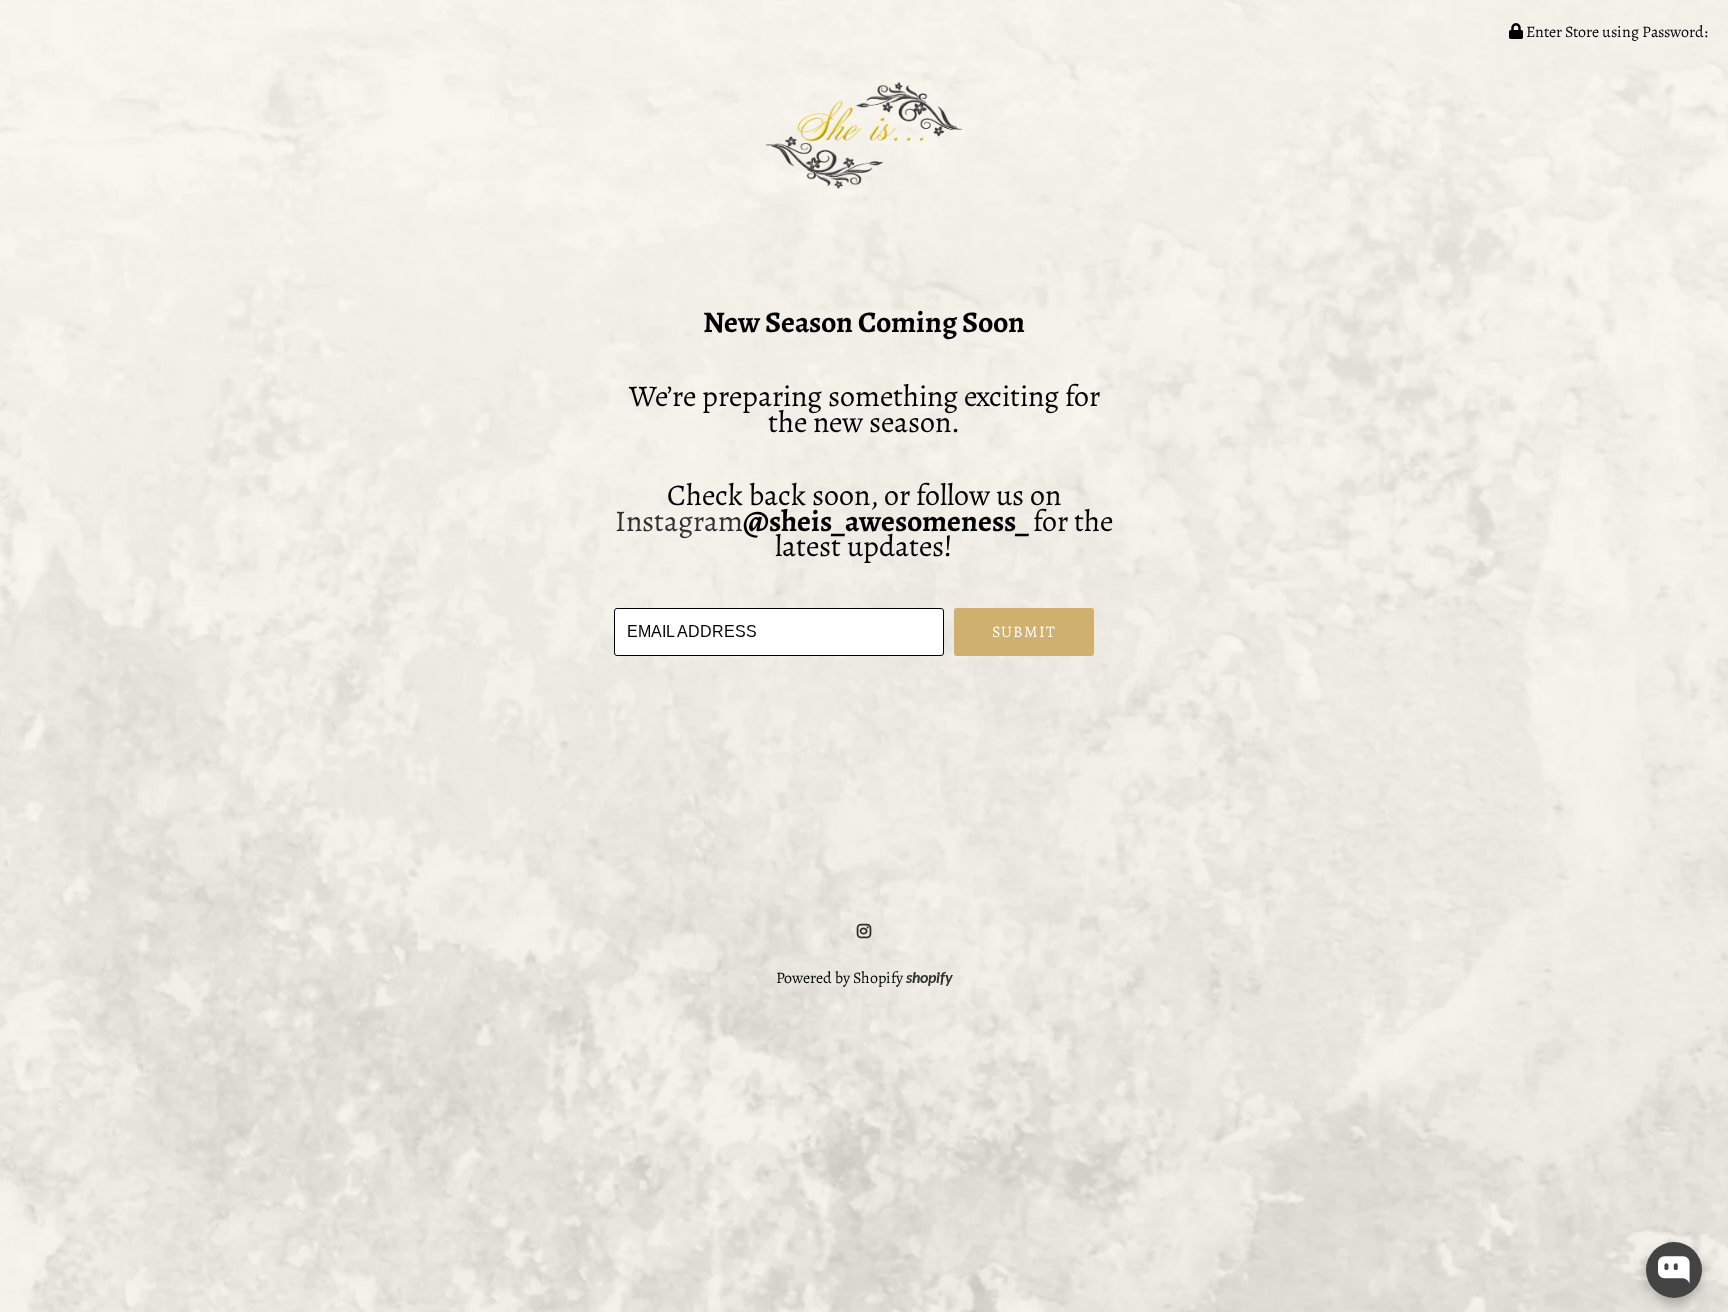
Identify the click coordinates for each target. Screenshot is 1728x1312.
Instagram (679, 521)
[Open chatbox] (1674, 1270)
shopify (929, 979)
